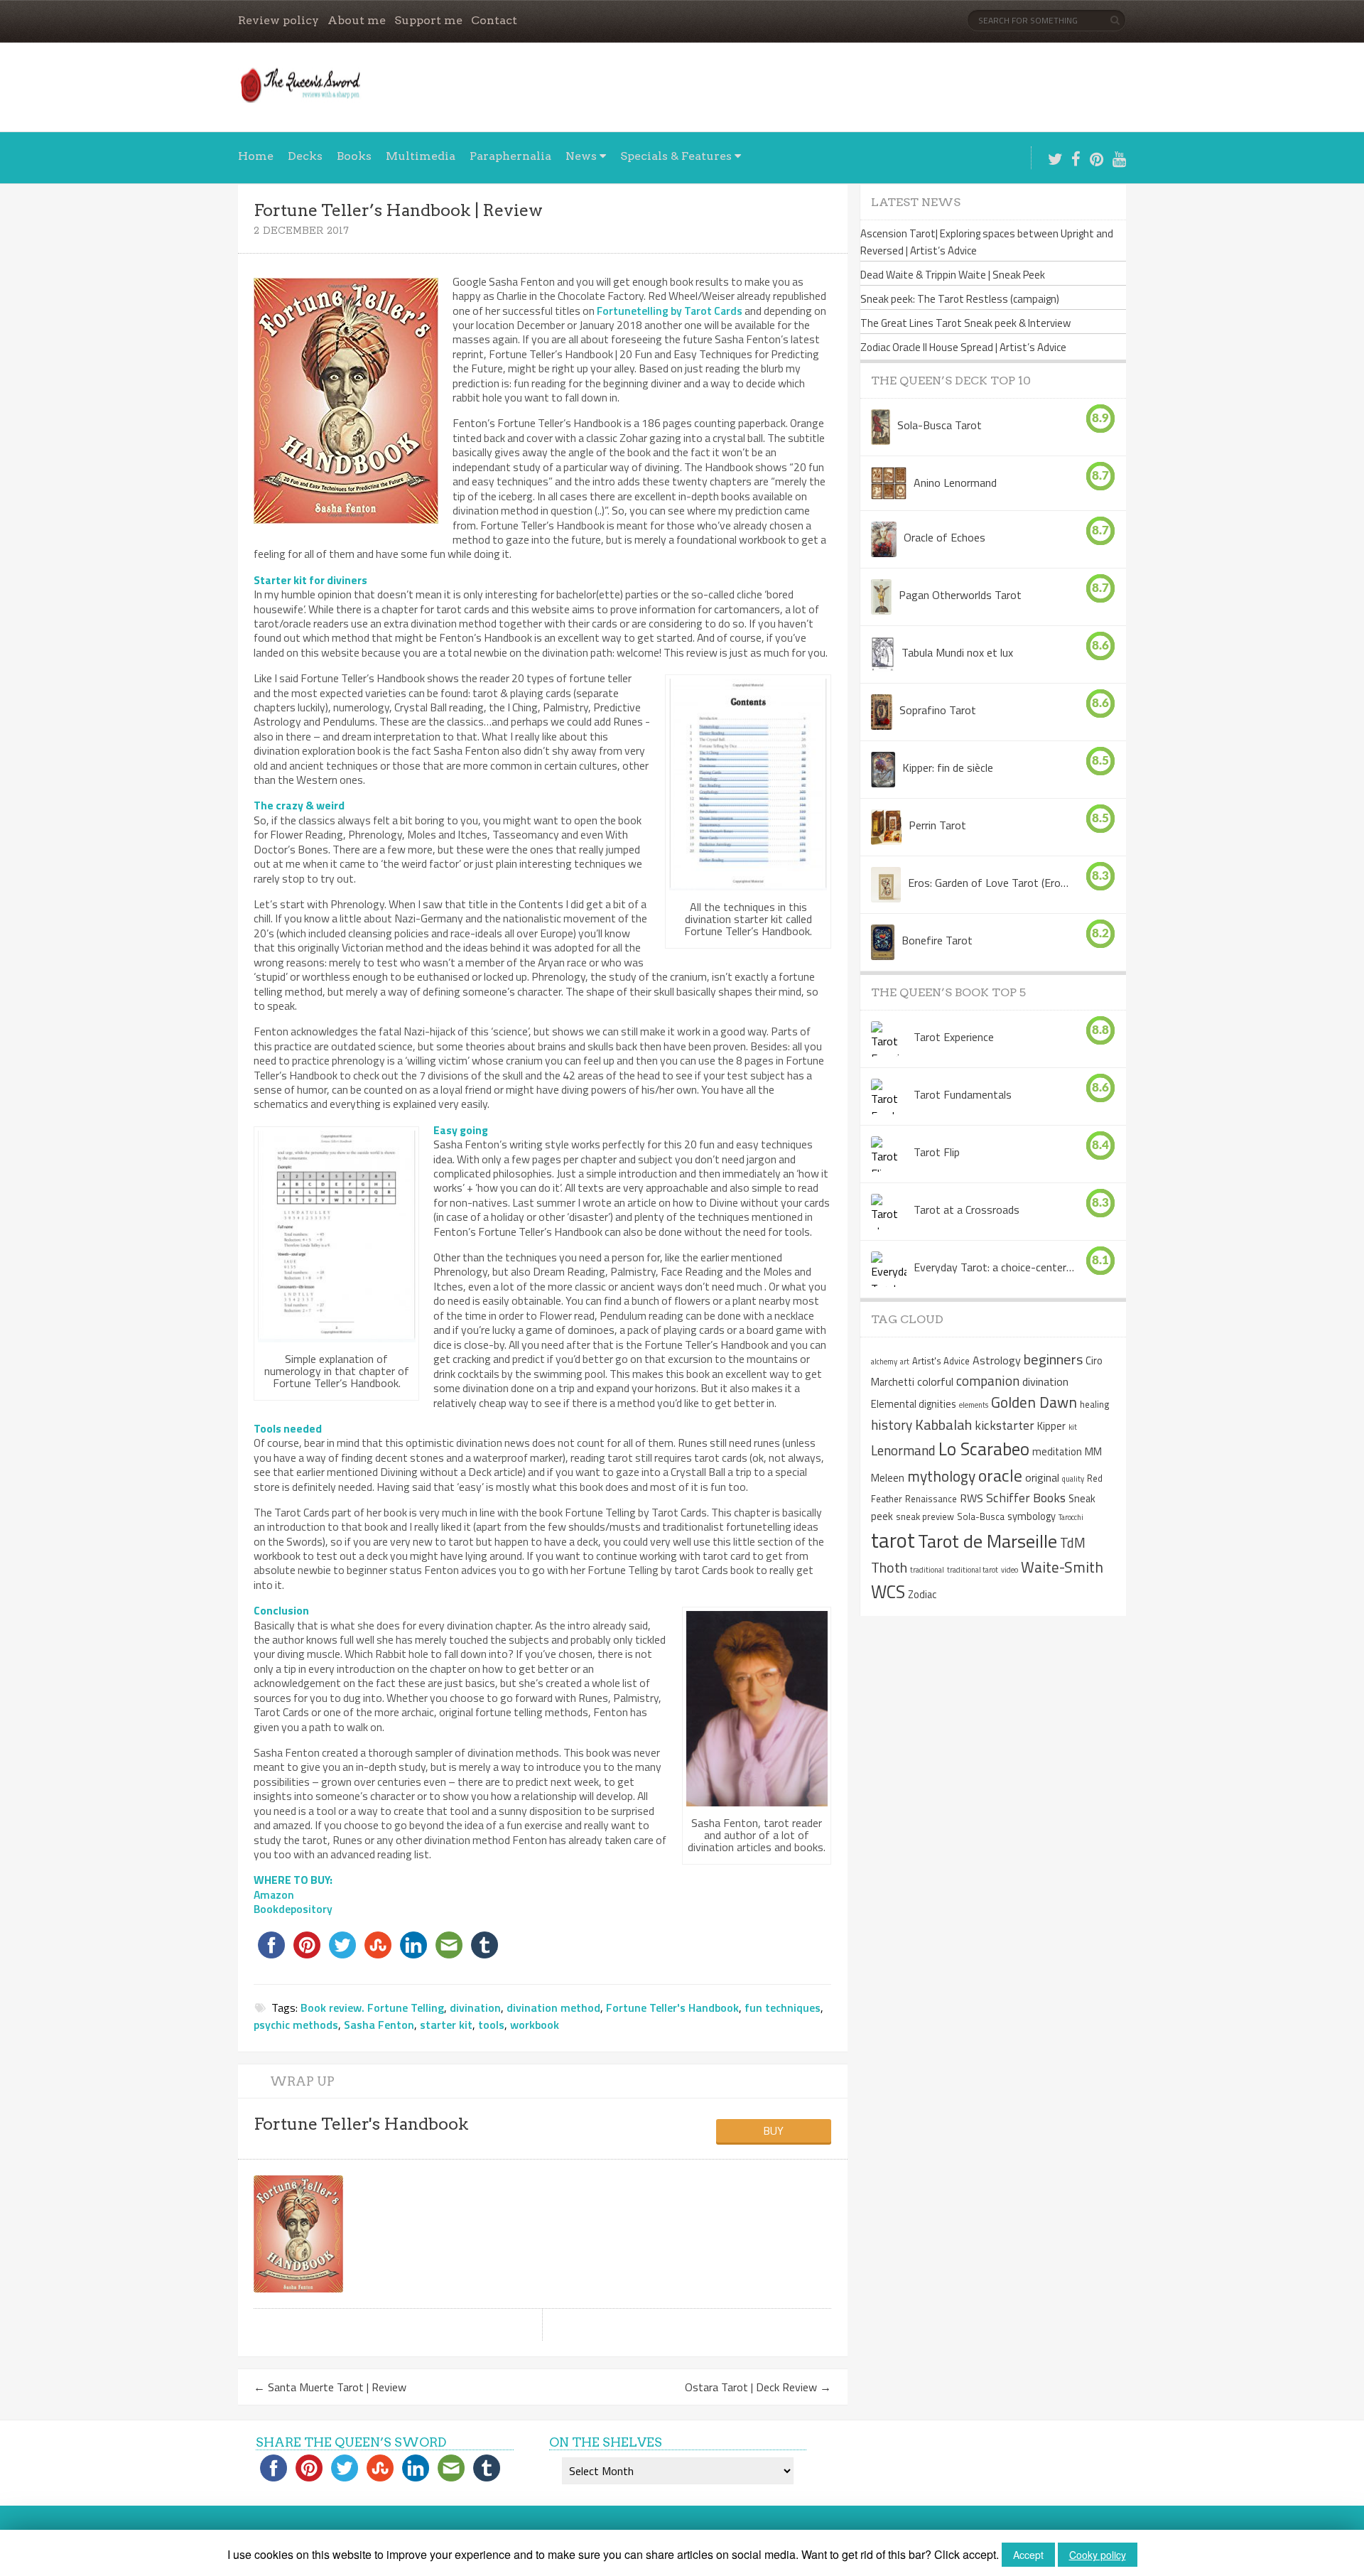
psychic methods (296, 2025)
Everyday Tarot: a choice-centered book (994, 1267)
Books (354, 156)
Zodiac (922, 1595)
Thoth (889, 1567)
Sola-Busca (981, 1516)
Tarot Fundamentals (963, 1094)
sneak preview (925, 1516)
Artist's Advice (941, 1361)
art (905, 1362)
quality (1073, 1479)
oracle (1000, 1475)
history (892, 1424)
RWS (971, 1498)
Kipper (1051, 1426)
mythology (941, 1476)
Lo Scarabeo (984, 1449)
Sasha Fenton (379, 2025)
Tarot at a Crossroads (967, 1209)
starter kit (446, 2025)
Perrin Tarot (937, 825)
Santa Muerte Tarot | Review (330, 2387)
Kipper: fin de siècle (948, 767)
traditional (927, 1570)
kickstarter (1005, 1425)
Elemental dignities (914, 1404)
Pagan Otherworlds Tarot (960, 595)
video (1010, 1570)
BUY (773, 2130)
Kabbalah (943, 1424)
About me (357, 20)
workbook (535, 2025)
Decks (305, 156)
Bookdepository (293, 1909)
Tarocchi (1071, 1517)
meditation (1057, 1452)
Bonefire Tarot (937, 940)
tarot (893, 1540)
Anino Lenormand (955, 483)
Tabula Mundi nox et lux (957, 652)
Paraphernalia (510, 156)
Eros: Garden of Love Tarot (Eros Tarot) (989, 883)
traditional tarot (973, 1570)
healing (1095, 1404)
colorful (935, 1381)
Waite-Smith (1062, 1567)
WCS (888, 1592)
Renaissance (931, 1499)
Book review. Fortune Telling (372, 2008)
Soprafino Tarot (938, 710)
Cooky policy (1098, 2555)
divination (475, 2008)
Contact (494, 20)
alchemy (884, 1362)
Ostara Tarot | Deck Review (758, 2387)
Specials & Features (676, 156)
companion (988, 1380)
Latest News (916, 202)
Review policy (278, 20)
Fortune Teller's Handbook (672, 2008)
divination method (553, 2008)
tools (491, 2025)
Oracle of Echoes (944, 537)
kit (1073, 1427)
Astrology (997, 1360)
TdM (1073, 1542)
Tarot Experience (954, 1037)
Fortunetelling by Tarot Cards (670, 311)
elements (974, 1405)
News (581, 156)
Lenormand (903, 1450)
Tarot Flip (937, 1152)
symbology (1032, 1516)
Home (256, 156)
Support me (428, 20)
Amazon (274, 1895)
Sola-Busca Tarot (940, 425)
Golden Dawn (1034, 1402)
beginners (1053, 1359)
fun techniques (783, 2008)
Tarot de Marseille (987, 1541)
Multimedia (421, 156)
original (1042, 1477)
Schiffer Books (1026, 1498)
